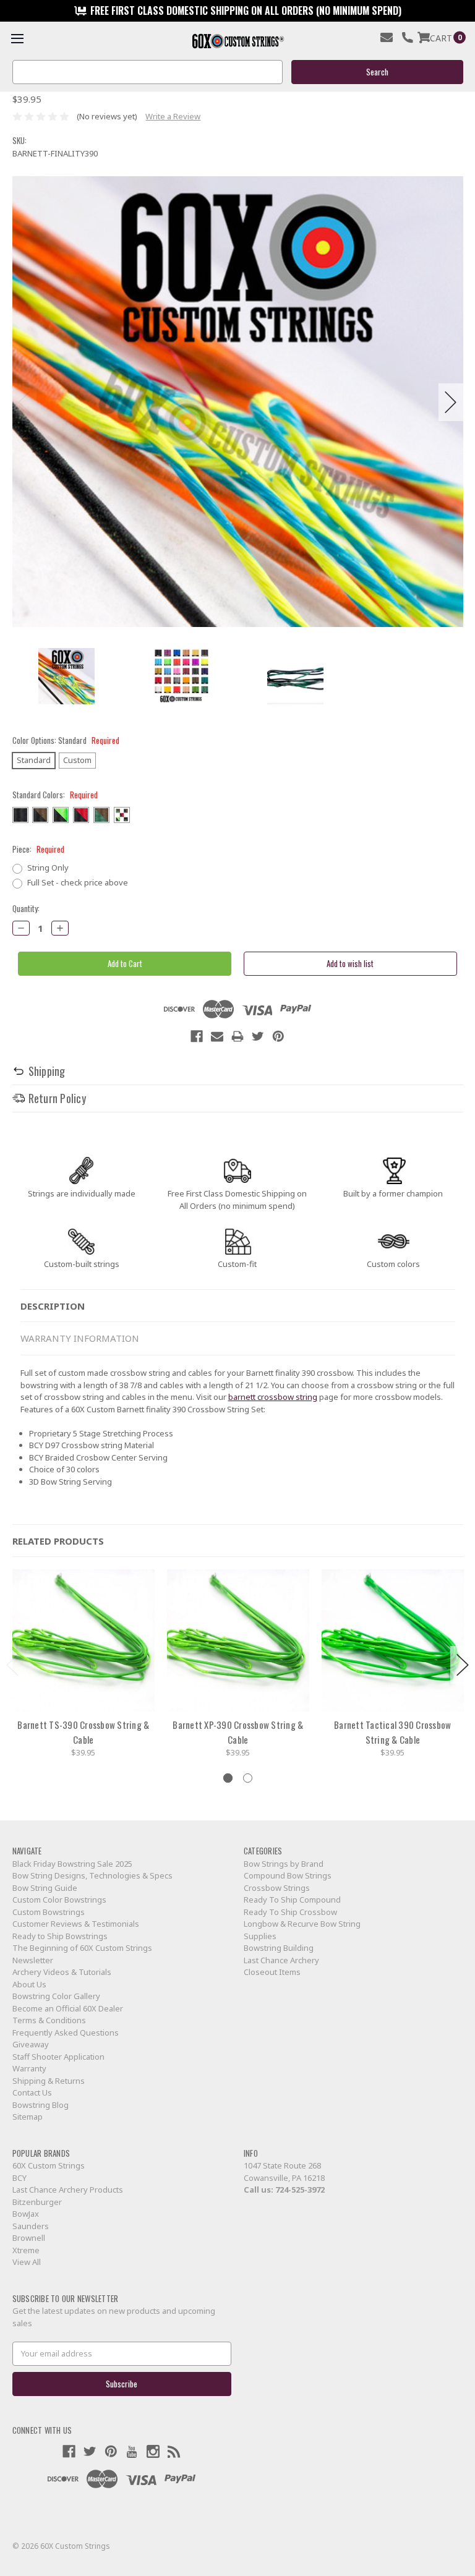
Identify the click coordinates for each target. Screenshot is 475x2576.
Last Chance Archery (281, 1960)
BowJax (26, 2214)
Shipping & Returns (49, 2081)
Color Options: (66, 740)
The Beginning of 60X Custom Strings (82, 1948)
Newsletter (33, 1960)
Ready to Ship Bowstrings (60, 1936)
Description (53, 1306)
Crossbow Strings (277, 1888)
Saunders (31, 2226)
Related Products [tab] (58, 1541)
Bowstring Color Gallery (56, 1996)
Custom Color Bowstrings (59, 1900)
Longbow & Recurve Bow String (302, 1924)
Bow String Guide (45, 1888)
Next (451, 402)
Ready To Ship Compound (292, 1900)
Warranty (29, 2068)
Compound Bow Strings (288, 1875)
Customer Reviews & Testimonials (76, 1924)
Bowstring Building (279, 1948)
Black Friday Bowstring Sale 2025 (72, 1864)
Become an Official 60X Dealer (68, 2008)
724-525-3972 (300, 2190)
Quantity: (26, 909)
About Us (29, 1984)
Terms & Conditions (49, 2020)
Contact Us (32, 2092)
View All (27, 2262)
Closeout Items (272, 1972)
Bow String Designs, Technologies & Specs (92, 1875)
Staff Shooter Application (58, 2057)
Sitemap (28, 2117)
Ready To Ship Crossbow (290, 1912)
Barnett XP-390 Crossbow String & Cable (238, 1732)
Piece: (38, 849)
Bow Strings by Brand (284, 1864)
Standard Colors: (55, 795)
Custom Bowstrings (49, 1912)
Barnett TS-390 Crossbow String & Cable (83, 1732)
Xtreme (26, 2250)
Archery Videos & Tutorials (62, 1972)
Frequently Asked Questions (66, 2032)
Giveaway (31, 2044)
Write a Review (173, 116)
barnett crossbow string (273, 1397)
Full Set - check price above (78, 882)
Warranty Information (80, 1338)
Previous (25, 402)
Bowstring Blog (41, 2105)
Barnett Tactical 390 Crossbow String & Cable (392, 1732)
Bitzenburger (37, 2202)
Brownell (29, 2238)
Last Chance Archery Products (68, 2190)
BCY (19, 2178)
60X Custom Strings (49, 2165)
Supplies (260, 1936)
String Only (48, 868)
